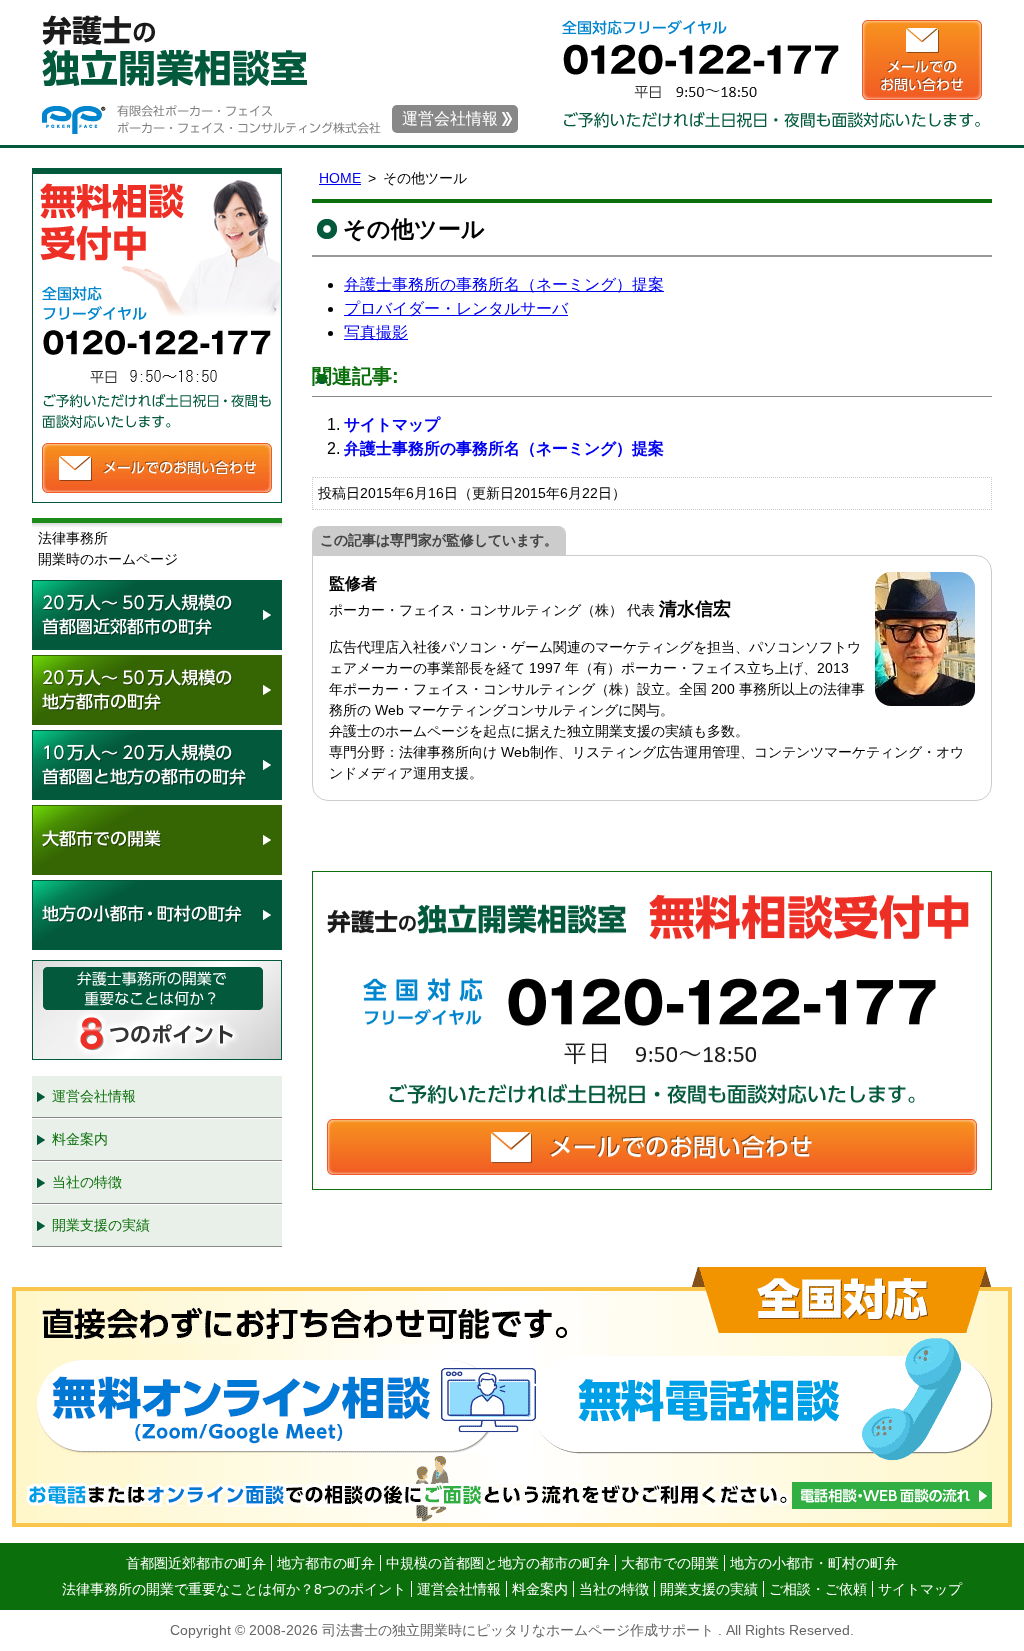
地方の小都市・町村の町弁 (157, 915)
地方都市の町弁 (326, 1563)
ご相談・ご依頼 (818, 1589)
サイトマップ (392, 424)
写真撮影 (376, 332)
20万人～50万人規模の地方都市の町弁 (157, 690)
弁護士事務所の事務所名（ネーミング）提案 (504, 284)
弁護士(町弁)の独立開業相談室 (218, 50)
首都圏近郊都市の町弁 (196, 1563)
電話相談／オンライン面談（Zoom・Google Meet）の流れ (512, 1397)
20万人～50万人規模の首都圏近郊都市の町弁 (157, 615)
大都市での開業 (157, 840)
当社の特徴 (87, 1182)
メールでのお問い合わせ (922, 60)
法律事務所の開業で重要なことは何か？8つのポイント (234, 1589)
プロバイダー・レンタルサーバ (456, 308)
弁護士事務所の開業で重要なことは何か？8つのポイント (157, 1010)
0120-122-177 (711, 44)
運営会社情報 (450, 118)
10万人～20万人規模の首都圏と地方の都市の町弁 (157, 765)
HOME (340, 178)
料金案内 (80, 1139)
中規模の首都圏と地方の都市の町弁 (498, 1563)
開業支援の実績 (101, 1225)
